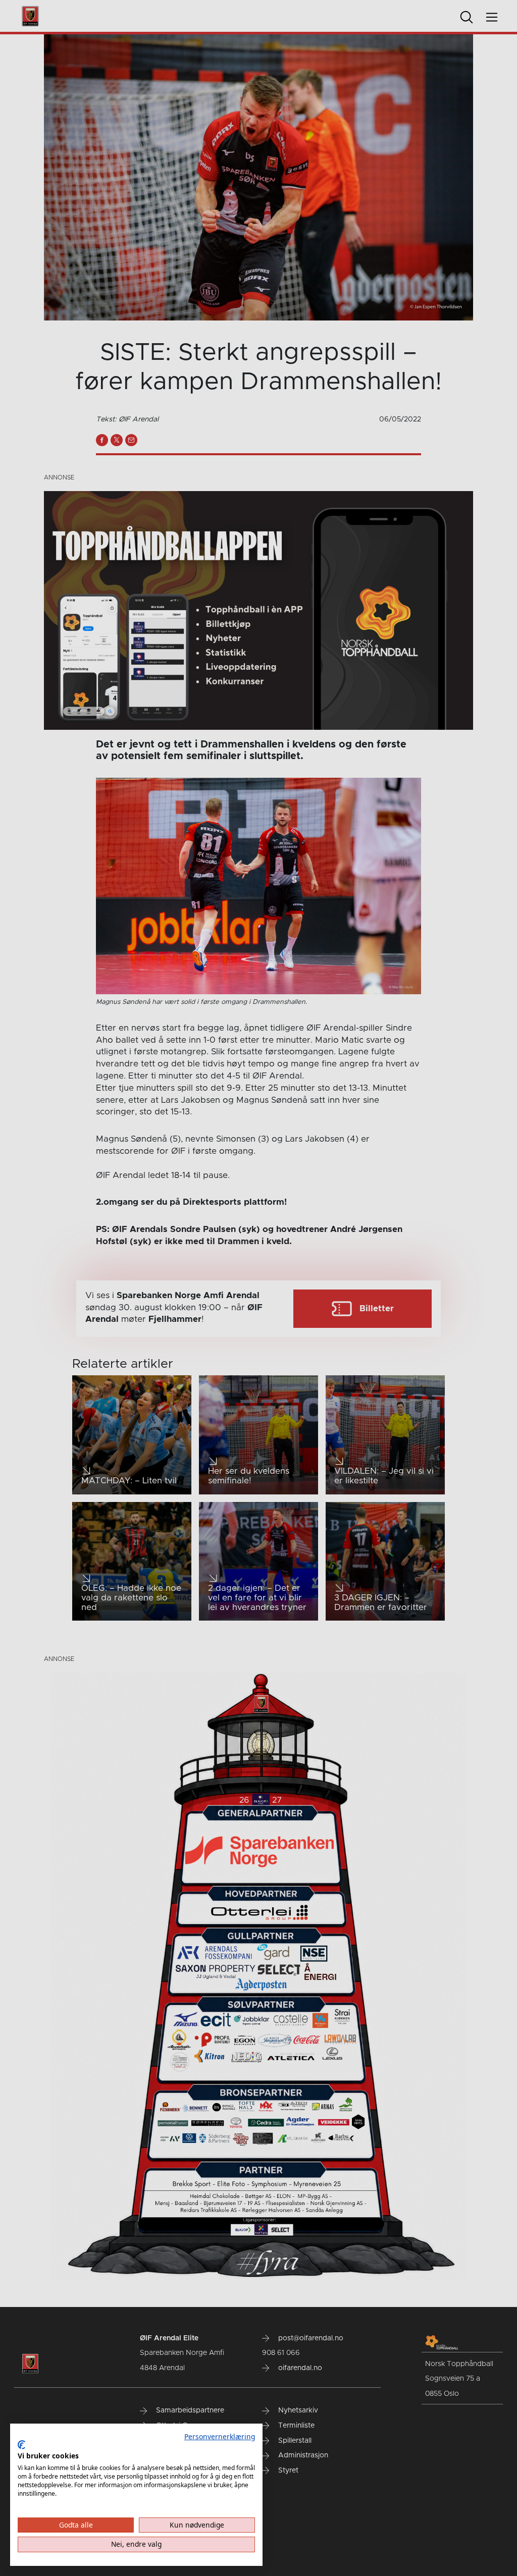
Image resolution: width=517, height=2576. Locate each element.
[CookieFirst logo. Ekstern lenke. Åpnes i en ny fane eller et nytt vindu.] (21, 2445)
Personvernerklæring (220, 2436)
